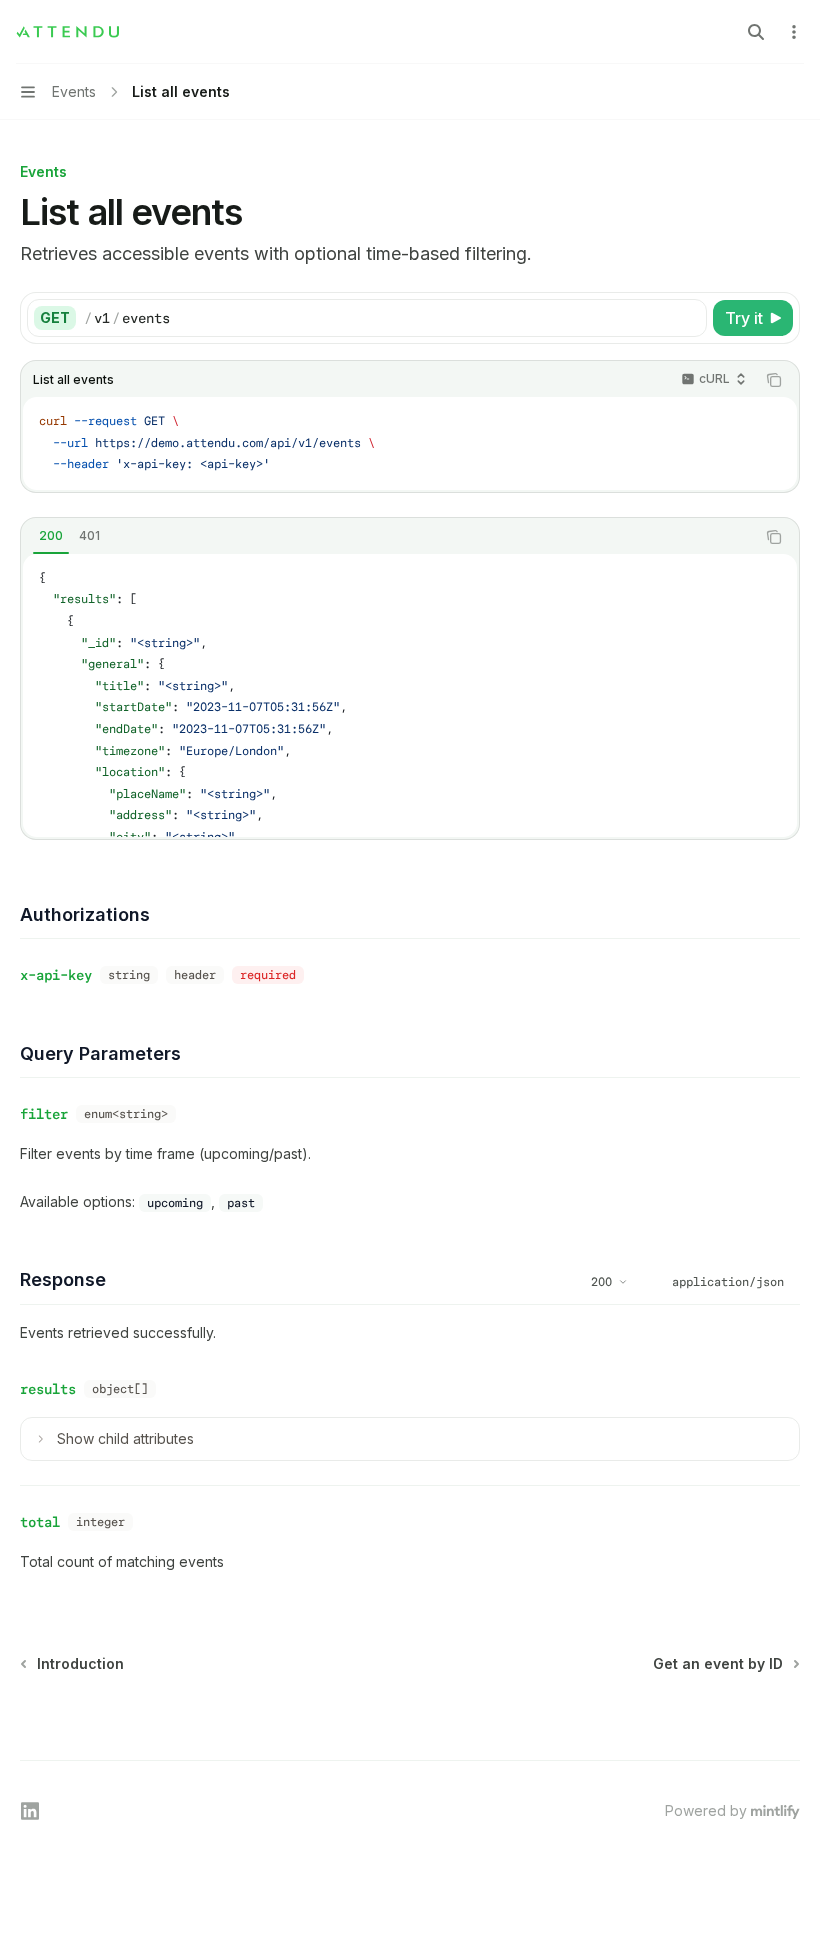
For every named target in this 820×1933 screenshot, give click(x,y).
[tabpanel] (410, 695)
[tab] (51, 536)
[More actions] (794, 32)
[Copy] (688, 318)
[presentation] (410, 695)
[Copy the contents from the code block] (774, 380)
